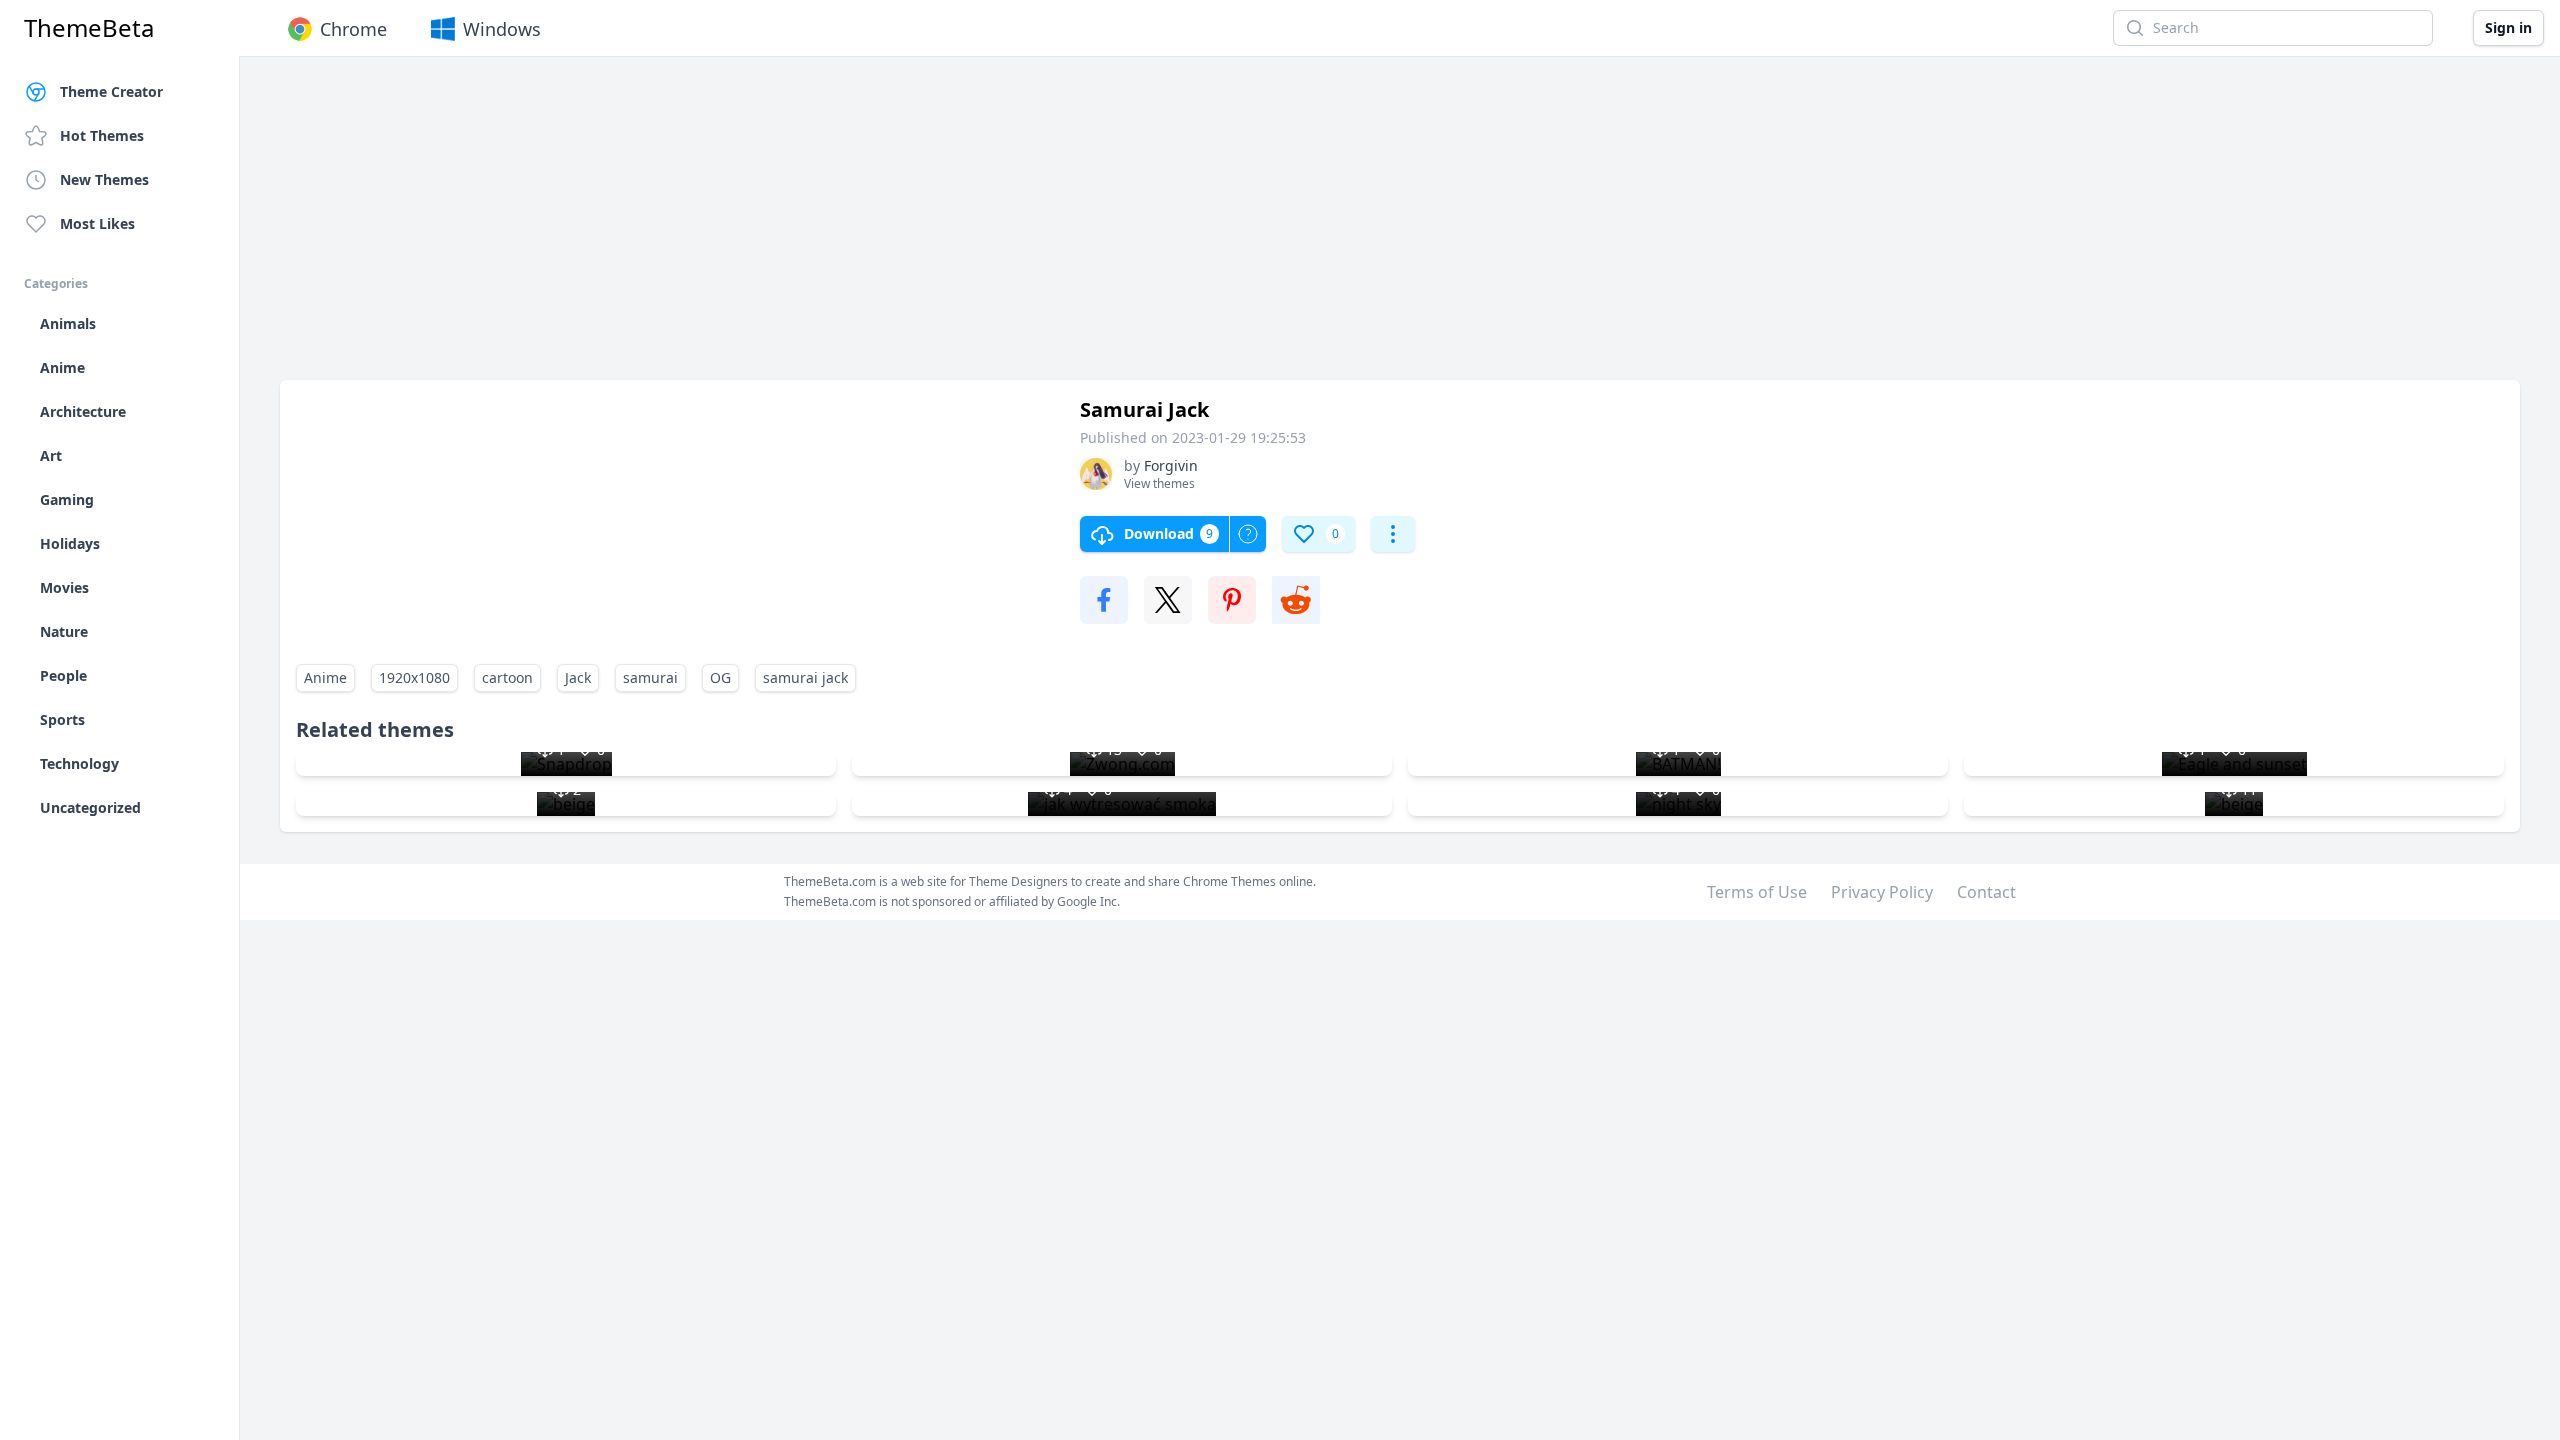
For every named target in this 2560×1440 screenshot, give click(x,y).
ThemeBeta (89, 28)
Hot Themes (102, 135)
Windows (502, 29)
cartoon (507, 677)
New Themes (104, 179)
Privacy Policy (1882, 892)
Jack (578, 677)
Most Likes (97, 223)
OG (720, 677)
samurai (650, 677)
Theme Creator (111, 91)
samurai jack (805, 677)
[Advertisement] (880, 228)
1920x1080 (414, 677)
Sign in (2508, 27)
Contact (1986, 892)
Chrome (353, 29)
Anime (325, 677)
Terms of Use (1757, 892)
